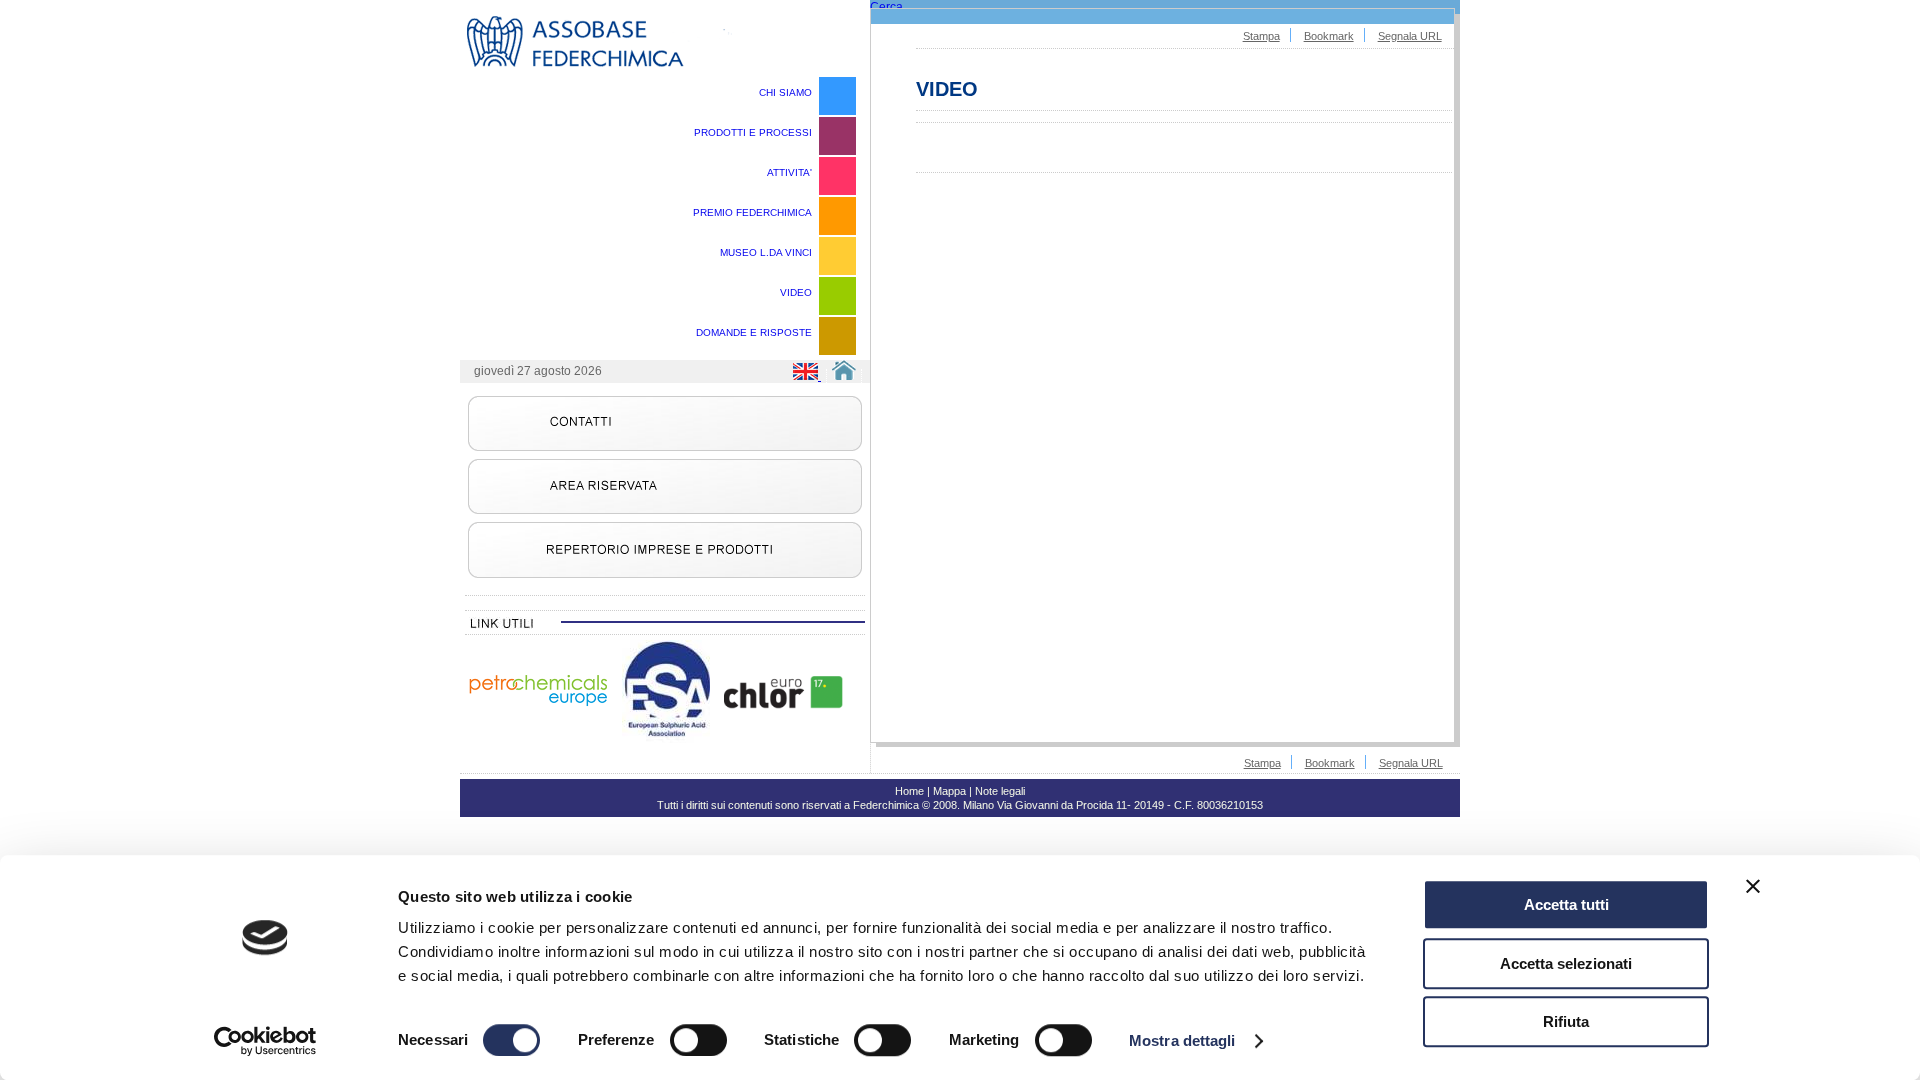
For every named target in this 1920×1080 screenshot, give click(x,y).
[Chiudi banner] (1753, 886)
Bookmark (1329, 36)
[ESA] (666, 739)
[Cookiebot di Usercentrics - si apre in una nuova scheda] (265, 1041)
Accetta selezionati (1566, 963)
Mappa (949, 791)
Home (909, 791)
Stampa (1261, 36)
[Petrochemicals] (538, 705)
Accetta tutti (1566, 904)
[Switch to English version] (807, 376)
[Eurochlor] (783, 705)
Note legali (1000, 791)
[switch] (698, 1040)
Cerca (886, 7)
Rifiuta (1566, 1021)
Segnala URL (1410, 36)
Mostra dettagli (1182, 1040)
